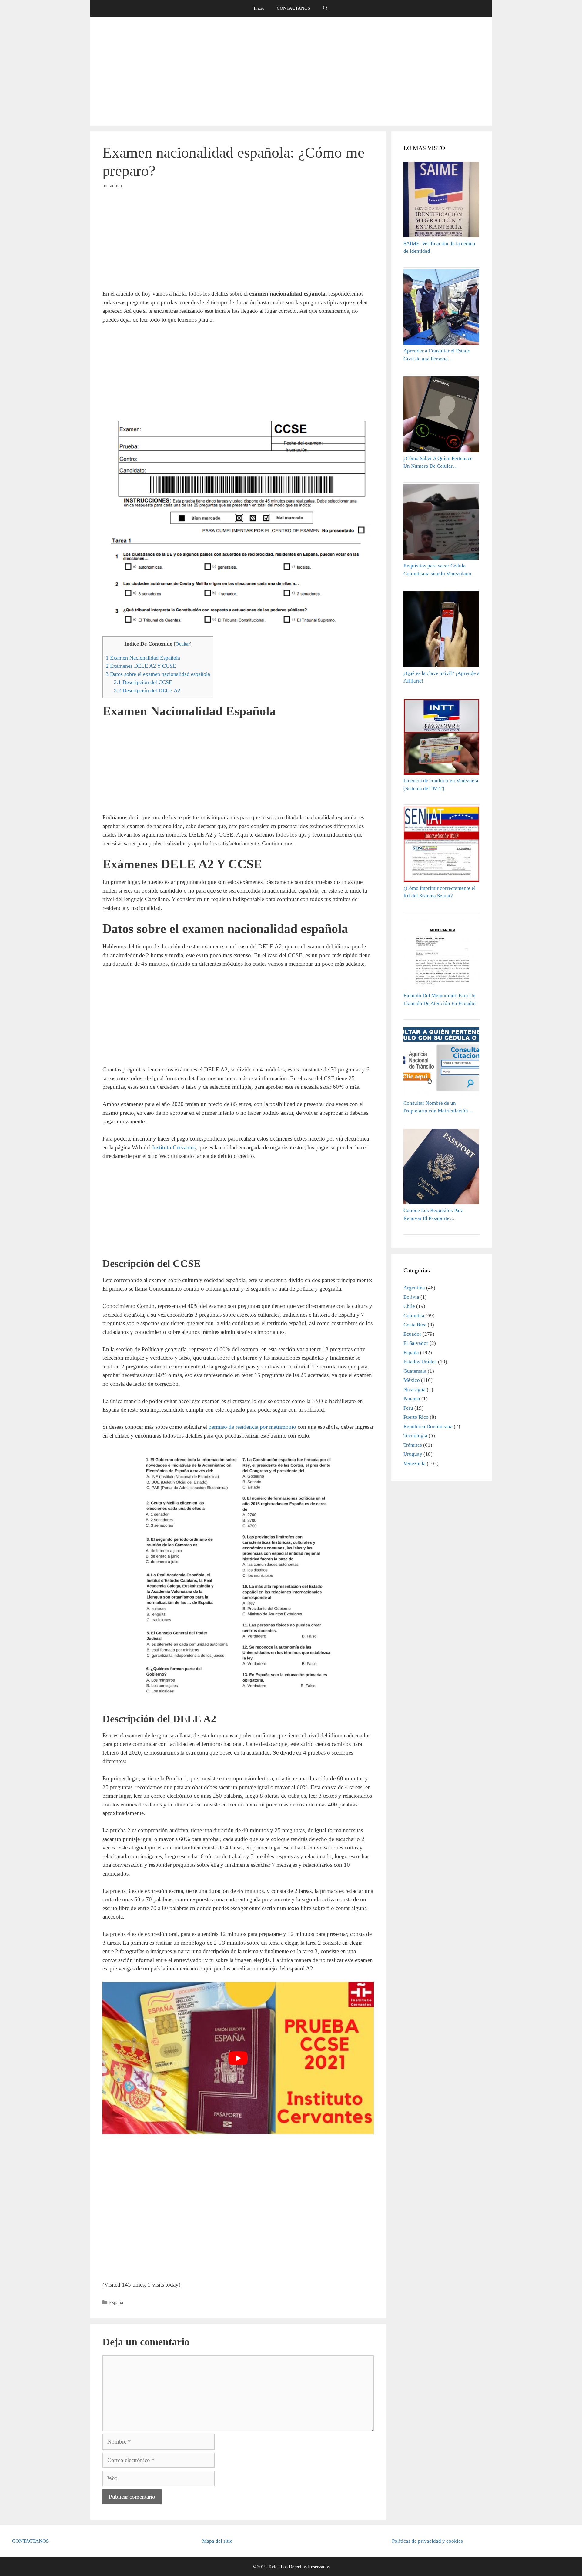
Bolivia (411, 1297)
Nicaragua (415, 1390)
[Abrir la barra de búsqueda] (325, 8)
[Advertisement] (291, 71)
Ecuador (412, 1334)
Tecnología (415, 1436)
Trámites (413, 1445)
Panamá (412, 1399)
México (412, 1380)
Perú (408, 1408)
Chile (409, 1306)
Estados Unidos (420, 1362)
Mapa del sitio (217, 2541)
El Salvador (416, 1343)
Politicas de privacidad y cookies (427, 2541)
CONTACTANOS (293, 8)
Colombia (414, 1316)
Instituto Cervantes (174, 1147)
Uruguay (413, 1454)
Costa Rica (415, 1325)
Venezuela (415, 1463)
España (116, 2302)
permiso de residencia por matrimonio (252, 1427)
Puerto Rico (416, 1417)
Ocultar (183, 644)
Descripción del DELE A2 (147, 690)
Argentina (414, 1288)
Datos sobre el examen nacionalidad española (158, 674)
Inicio (259, 8)
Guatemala (415, 1371)
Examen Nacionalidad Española (143, 658)
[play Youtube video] (238, 2058)
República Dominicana (428, 1427)
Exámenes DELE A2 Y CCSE (141, 666)
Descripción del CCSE (143, 682)
